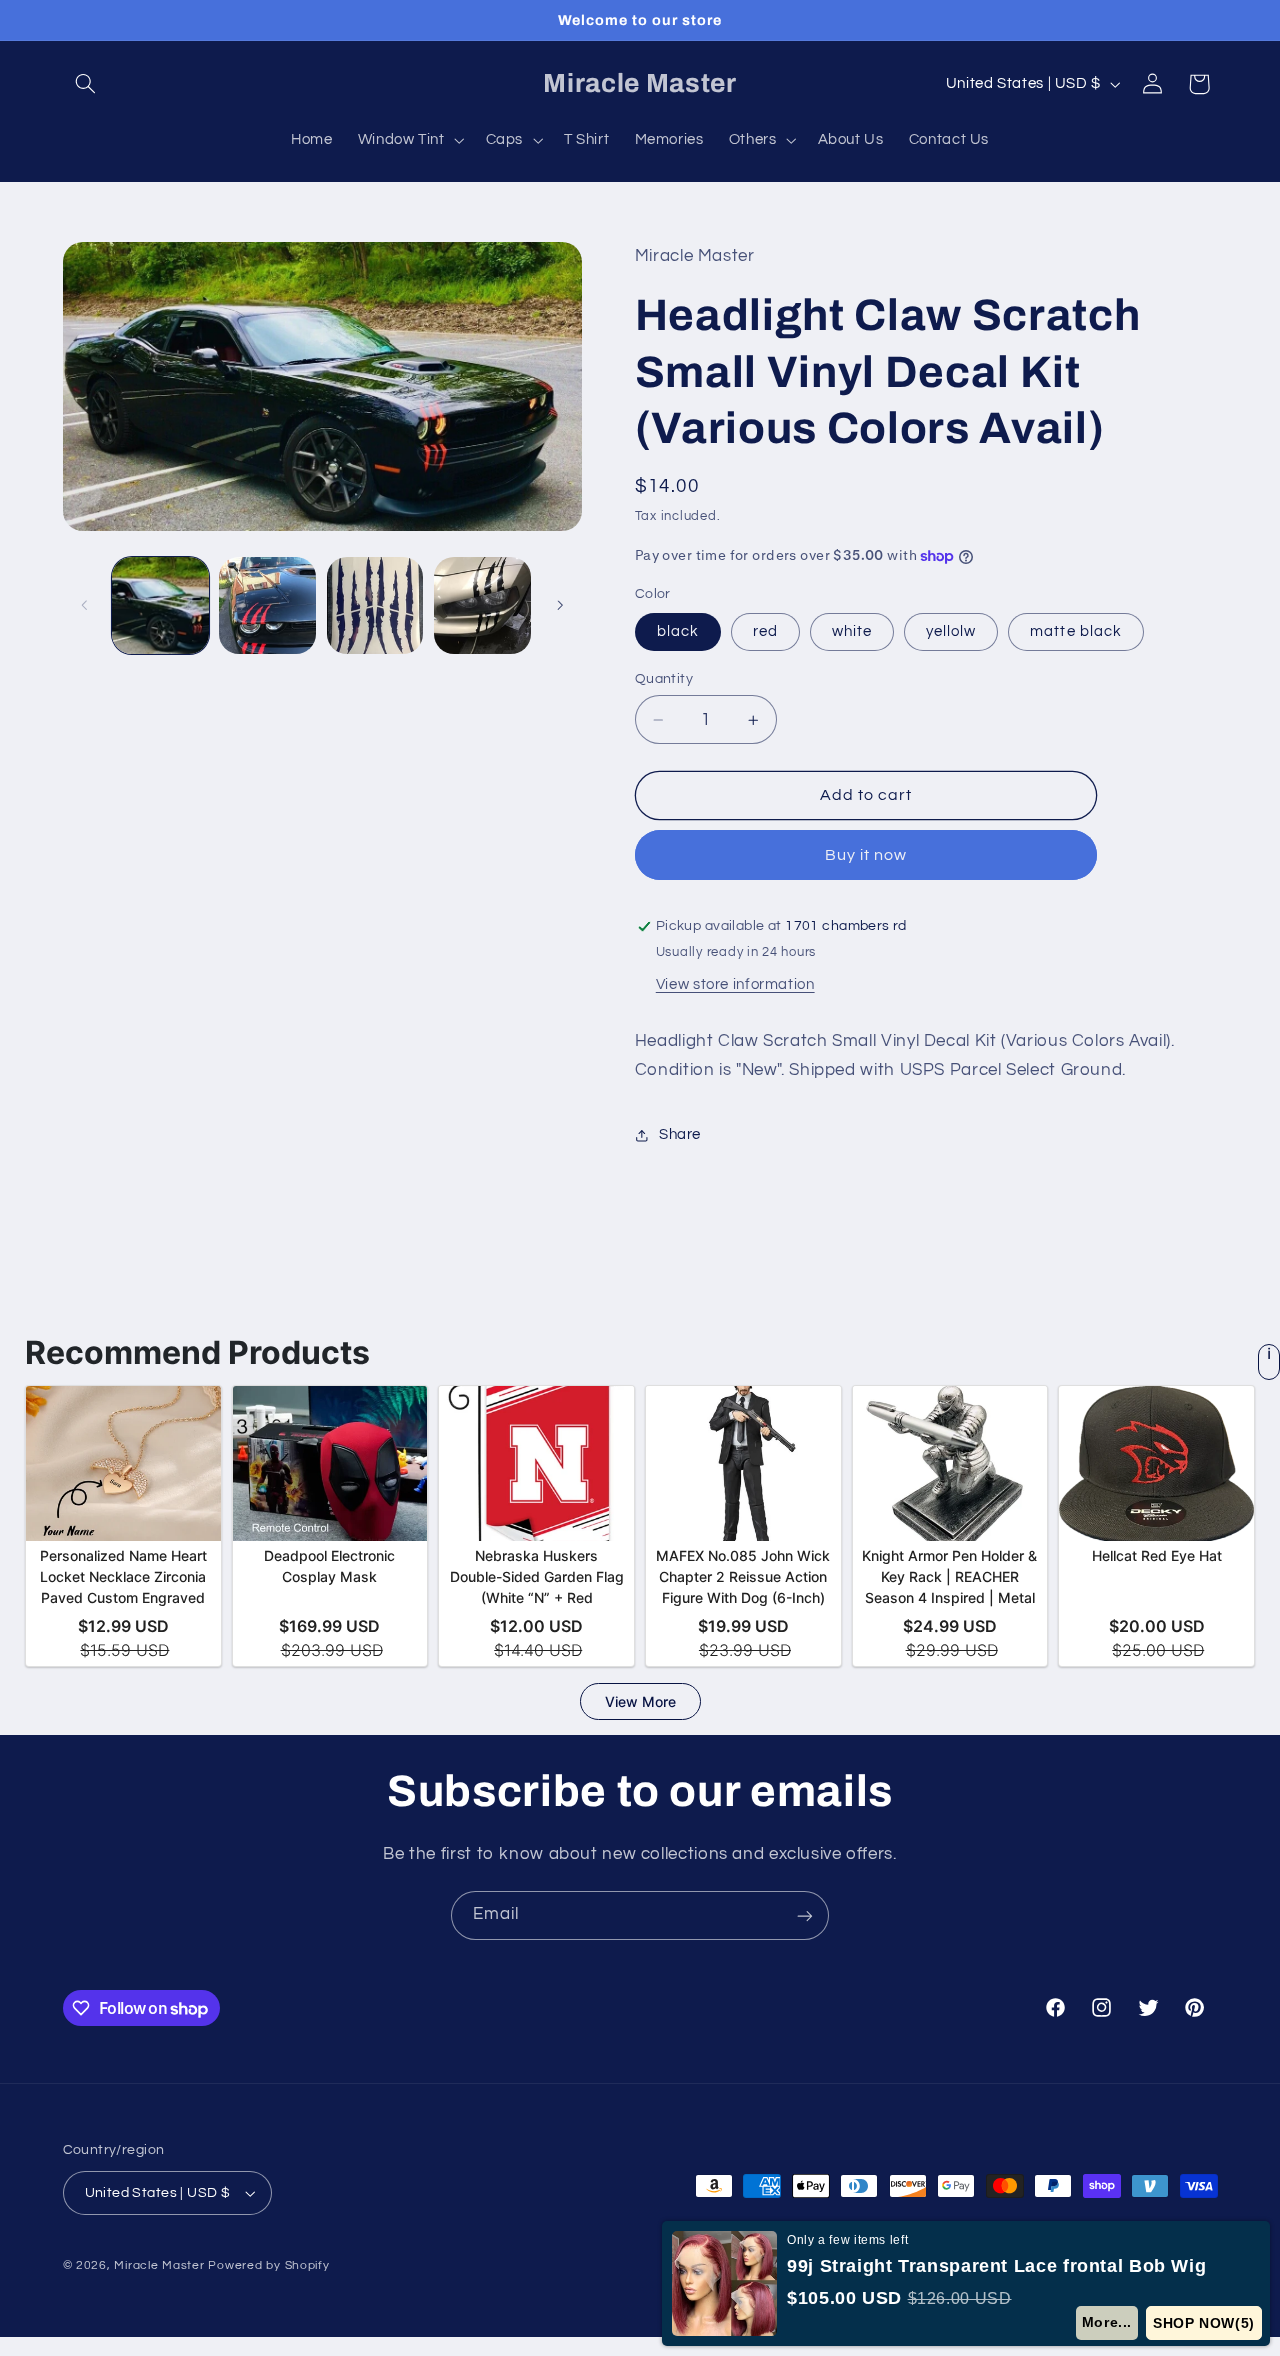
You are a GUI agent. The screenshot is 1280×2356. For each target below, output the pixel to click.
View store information (735, 984)
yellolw (951, 631)
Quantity (664, 679)
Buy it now (866, 855)
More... (1107, 2322)
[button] (86, 84)
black (678, 631)
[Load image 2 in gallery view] (267, 605)
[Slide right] (560, 606)
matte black (1076, 631)
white (852, 631)
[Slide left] (85, 606)
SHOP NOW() (1204, 2323)
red (765, 631)
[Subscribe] (805, 1915)
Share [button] (680, 1135)
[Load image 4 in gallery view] (482, 605)
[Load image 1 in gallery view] (160, 605)
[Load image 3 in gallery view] (375, 605)
